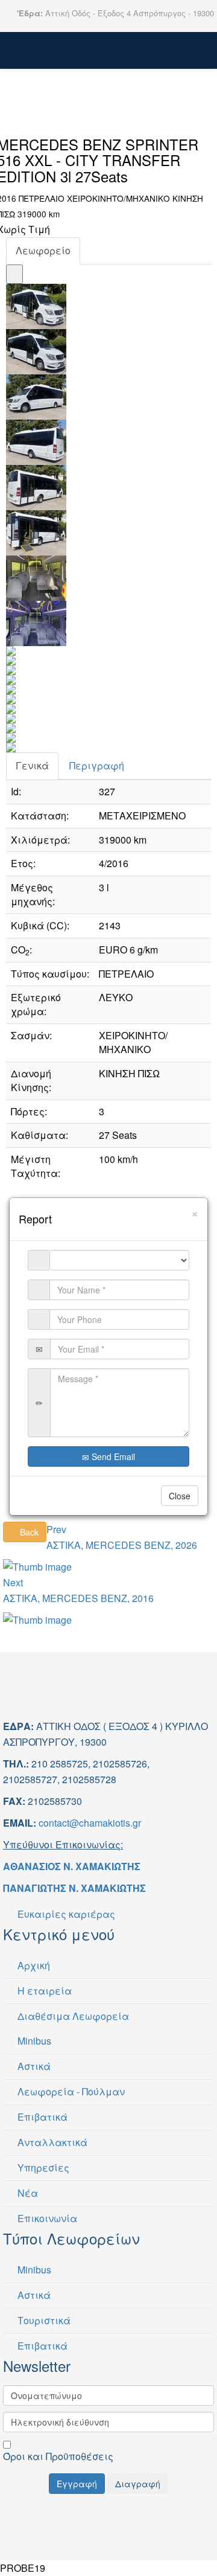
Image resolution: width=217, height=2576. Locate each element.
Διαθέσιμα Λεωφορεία (72, 2016)
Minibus (33, 2041)
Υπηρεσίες (42, 2167)
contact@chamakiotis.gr (90, 1823)
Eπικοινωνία (46, 2218)
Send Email (112, 1456)
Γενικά (32, 765)
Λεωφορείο (43, 250)
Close (180, 1496)
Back (28, 1532)
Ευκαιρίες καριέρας (65, 1914)
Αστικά (33, 2066)
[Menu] (64, 58)
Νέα (27, 2193)
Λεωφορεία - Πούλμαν (70, 2091)
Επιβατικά (41, 2117)
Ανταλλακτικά (51, 2142)
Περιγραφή (97, 765)
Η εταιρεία (43, 1991)
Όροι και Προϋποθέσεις (58, 2456)
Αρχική (33, 1965)
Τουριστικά (43, 2320)
